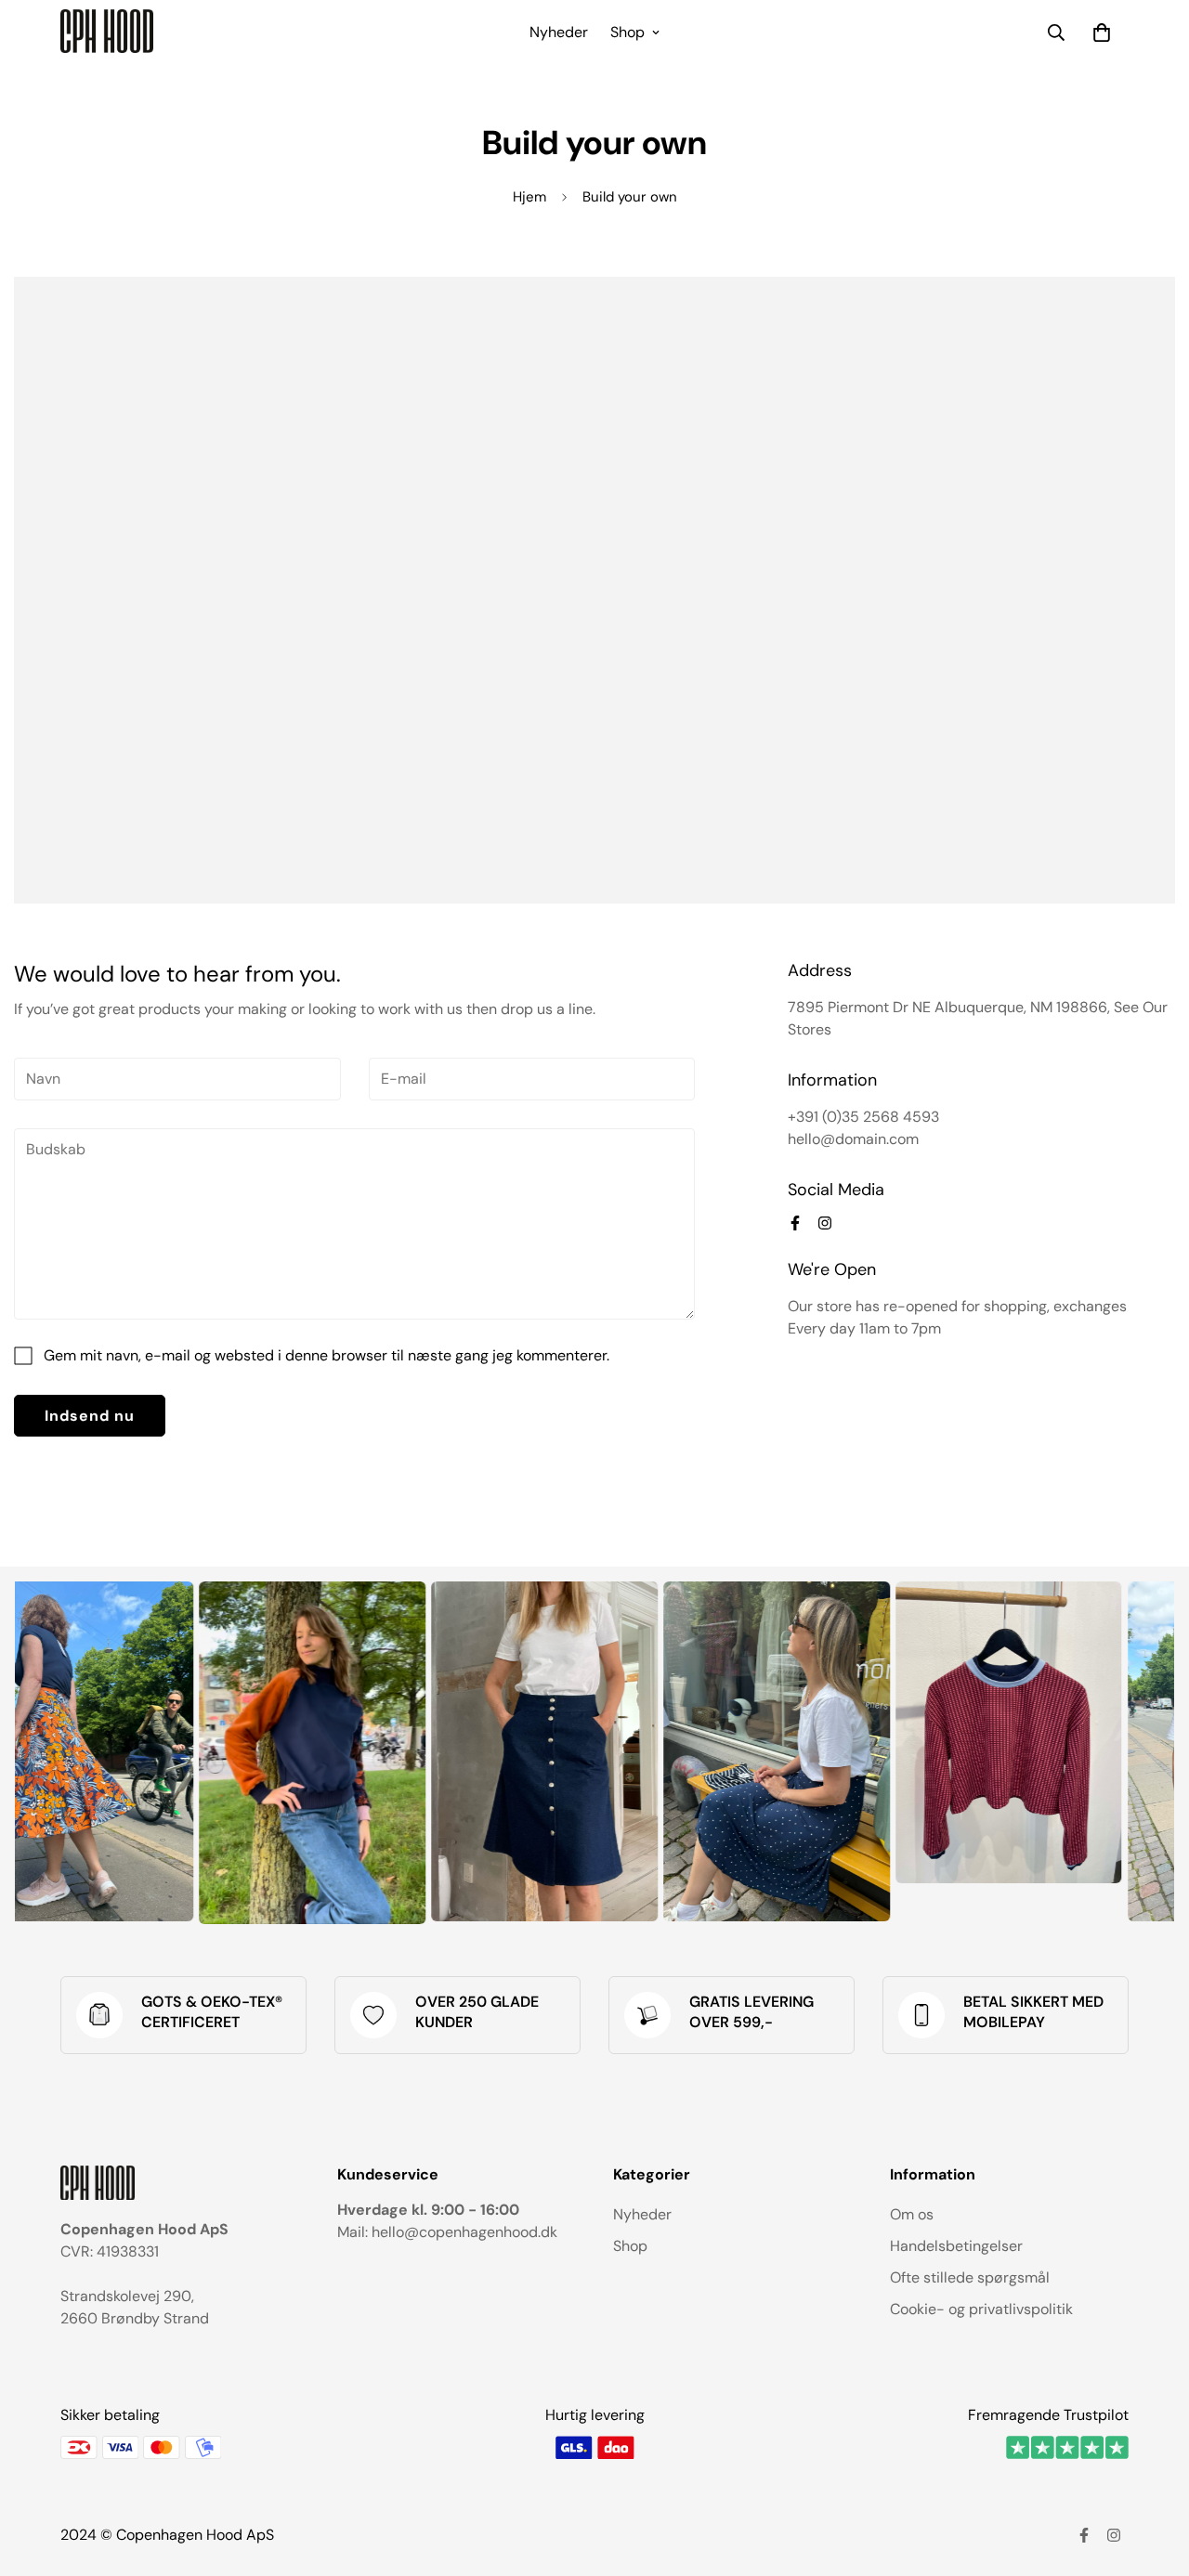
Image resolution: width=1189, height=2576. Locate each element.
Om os (912, 2214)
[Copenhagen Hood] (107, 33)
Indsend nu (90, 1416)
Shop (627, 32)
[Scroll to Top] (1153, 2475)
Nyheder (559, 32)
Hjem (529, 197)
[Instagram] (825, 1223)
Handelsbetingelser (956, 2246)
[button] (1102, 33)
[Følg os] (795, 1223)
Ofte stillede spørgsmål (970, 2277)
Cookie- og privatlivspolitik (981, 2309)
